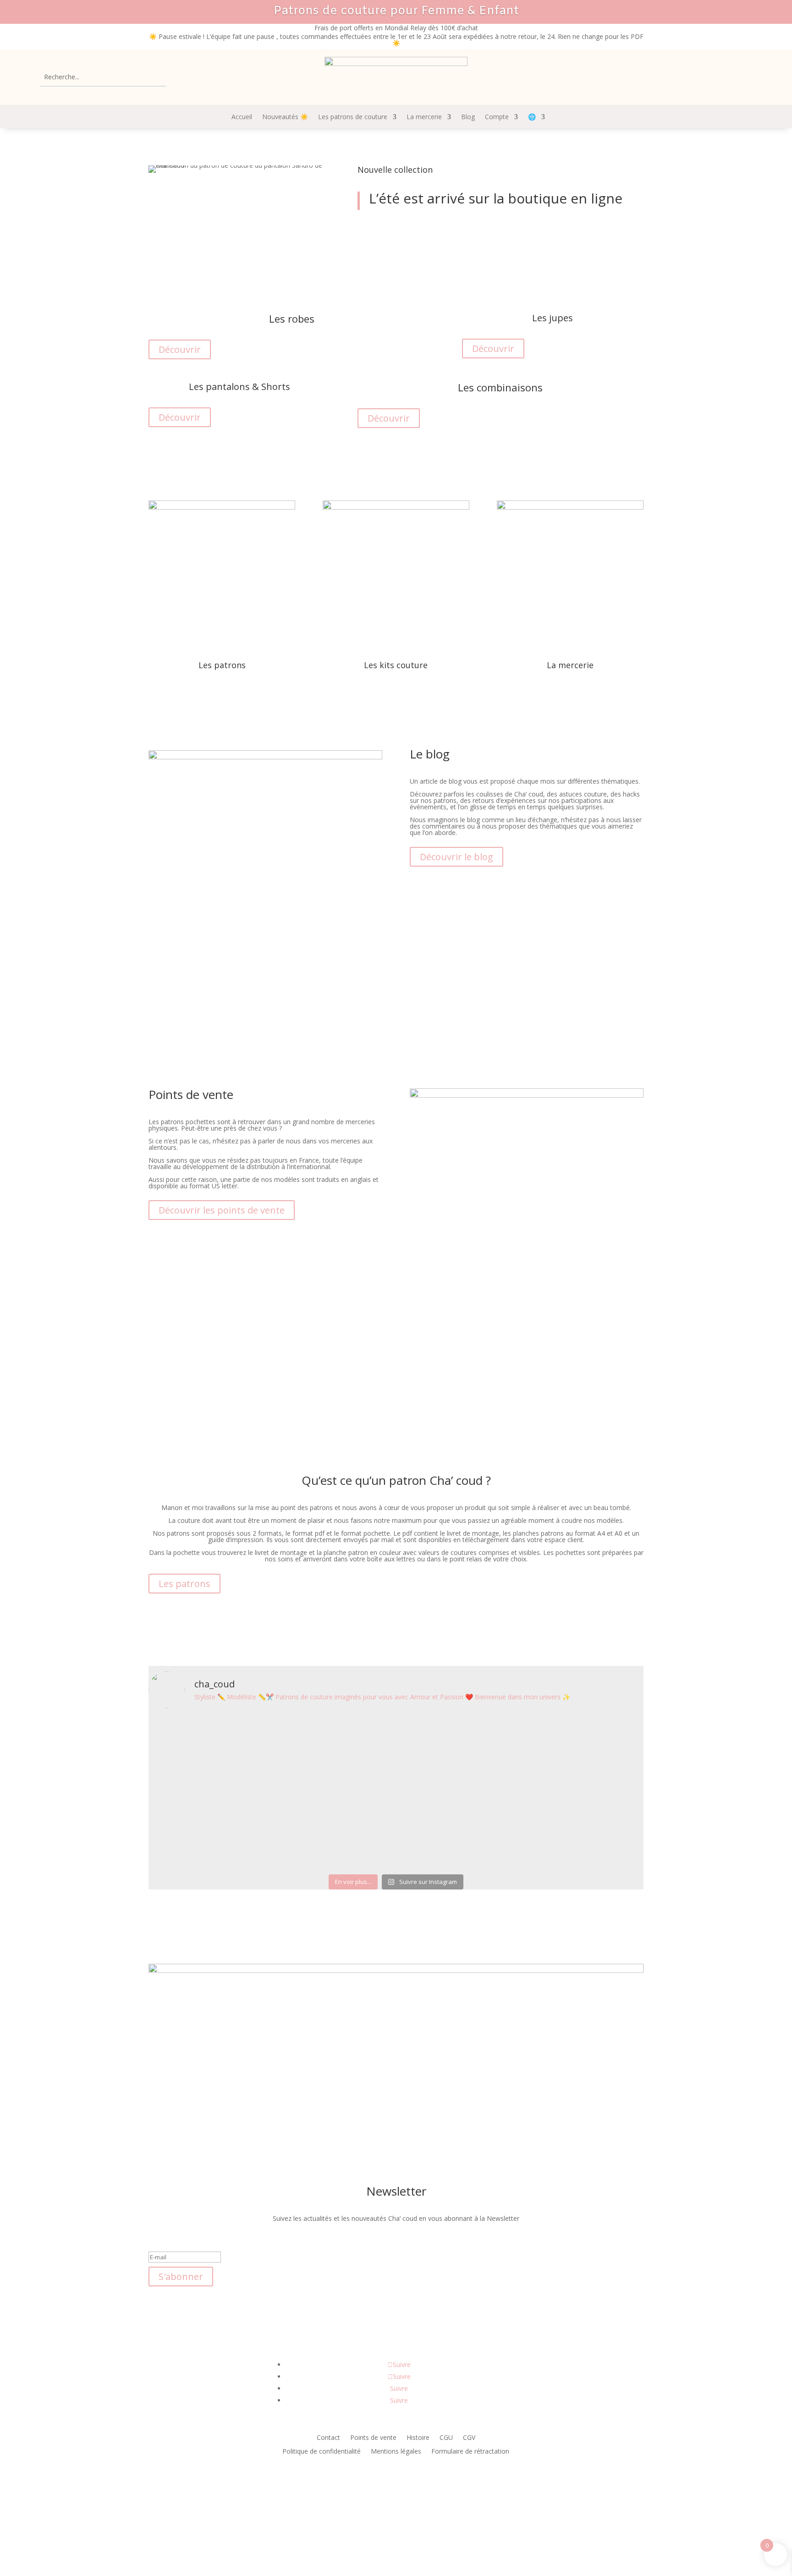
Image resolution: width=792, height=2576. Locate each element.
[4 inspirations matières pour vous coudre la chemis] (437, 1777)
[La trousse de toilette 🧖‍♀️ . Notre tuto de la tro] (520, 1780)
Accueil (242, 117)
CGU (446, 2438)
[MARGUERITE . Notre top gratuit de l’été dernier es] (355, 1777)
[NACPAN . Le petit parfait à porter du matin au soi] (602, 1754)
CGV (469, 2438)
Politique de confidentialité (322, 2452)
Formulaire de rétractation (470, 2452)
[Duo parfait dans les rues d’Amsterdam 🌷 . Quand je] (190, 1793)
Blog (468, 117)
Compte (497, 117)
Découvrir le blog (456, 857)
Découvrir (389, 231)
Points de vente (373, 2438)
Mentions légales (396, 2452)
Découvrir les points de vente (222, 1210)
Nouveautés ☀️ (285, 117)
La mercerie (424, 117)
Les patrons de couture (353, 117)
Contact (328, 2438)
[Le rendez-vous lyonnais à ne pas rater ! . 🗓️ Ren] (272, 1774)
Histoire (418, 2438)
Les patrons (184, 1584)
